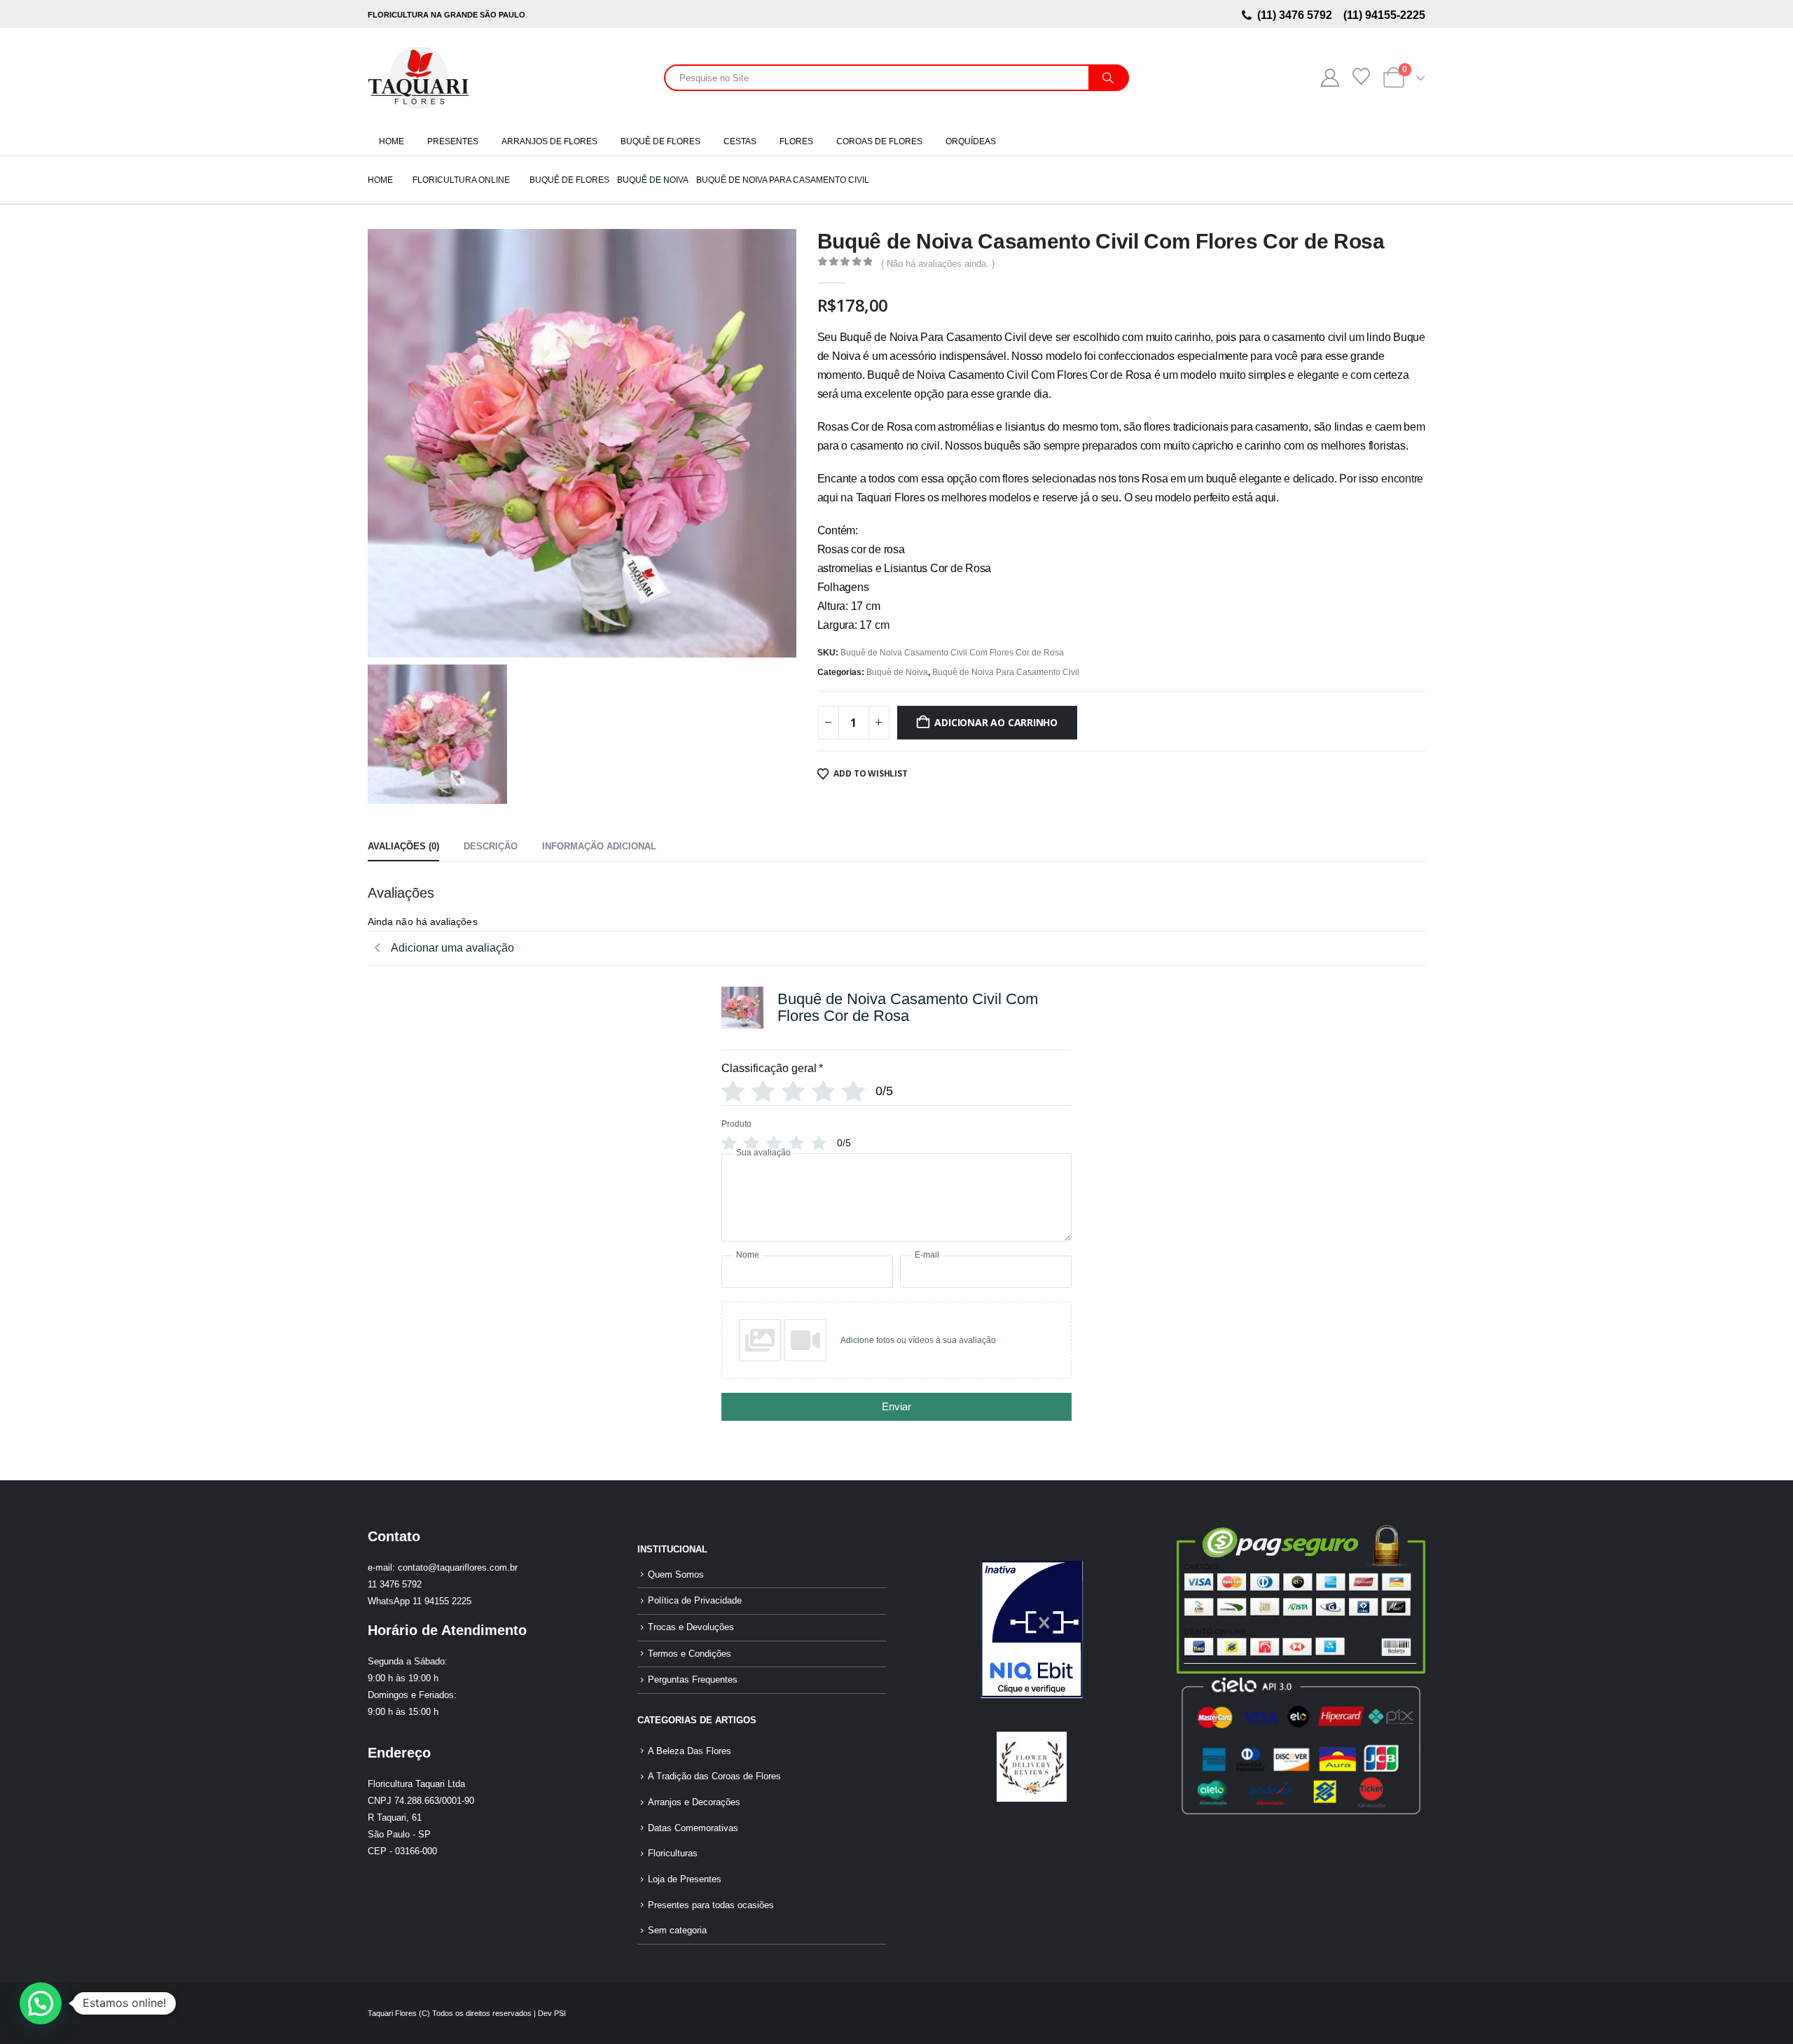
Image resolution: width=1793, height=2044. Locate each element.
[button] (41, 2003)
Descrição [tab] (491, 846)
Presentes (453, 141)
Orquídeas (971, 141)
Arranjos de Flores (549, 141)
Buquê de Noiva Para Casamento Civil (1006, 672)
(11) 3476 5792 (1297, 15)
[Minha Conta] (1330, 78)
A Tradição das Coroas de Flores (714, 1777)
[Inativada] (1031, 1629)
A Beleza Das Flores (690, 1751)
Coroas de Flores (879, 141)
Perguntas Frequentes (693, 1680)
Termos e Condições (690, 1654)
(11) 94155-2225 (1383, 15)
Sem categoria (677, 1931)
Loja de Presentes (685, 1879)
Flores (796, 141)
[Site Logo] (418, 78)
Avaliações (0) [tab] (403, 846)
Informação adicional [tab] (599, 846)
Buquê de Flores (660, 141)
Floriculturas (673, 1854)
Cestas (740, 141)
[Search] (1108, 78)
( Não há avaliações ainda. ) (938, 264)
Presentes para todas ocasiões (711, 1905)
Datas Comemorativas (693, 1828)
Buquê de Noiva (897, 672)
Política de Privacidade (695, 1601)
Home (392, 141)
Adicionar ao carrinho (996, 722)
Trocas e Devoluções (691, 1627)
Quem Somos (676, 1575)
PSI (560, 2013)
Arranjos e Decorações (694, 1802)
